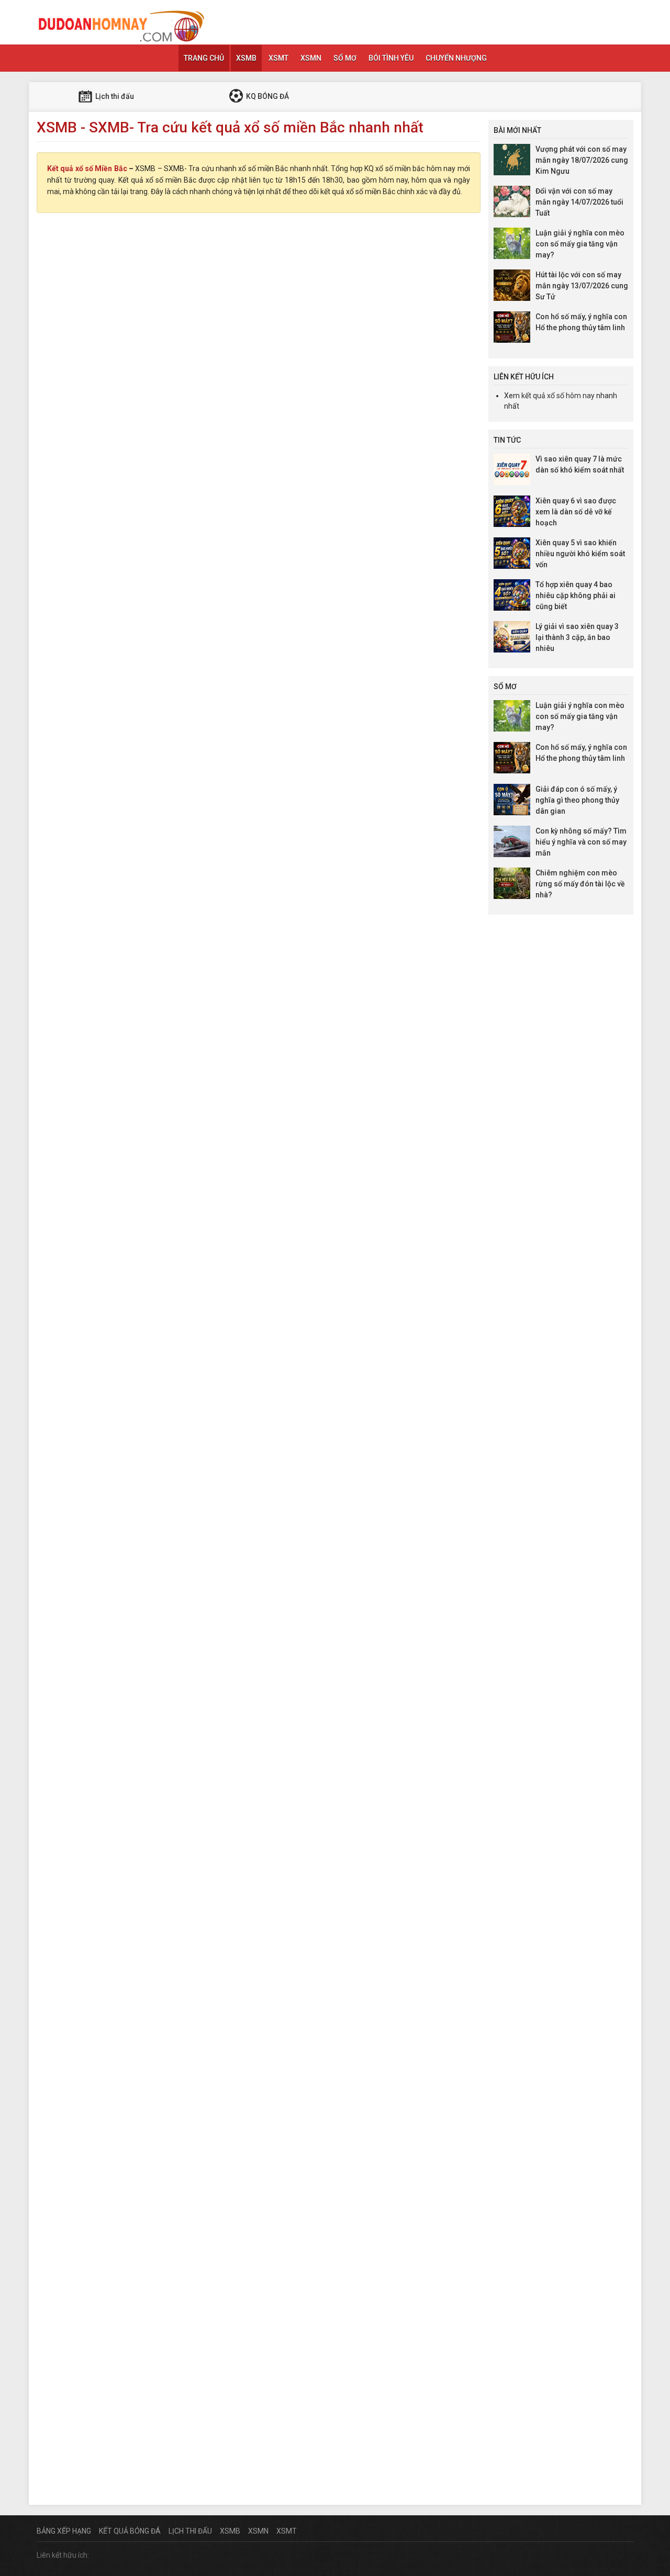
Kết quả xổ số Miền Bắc (87, 168)
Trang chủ (204, 58)
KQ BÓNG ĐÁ (267, 96)
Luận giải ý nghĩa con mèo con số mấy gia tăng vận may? (580, 244)
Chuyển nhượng (456, 58)
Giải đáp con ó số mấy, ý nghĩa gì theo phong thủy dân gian (577, 800)
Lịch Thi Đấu (190, 2531)
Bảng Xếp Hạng (64, 2531)
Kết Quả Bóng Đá (130, 2531)
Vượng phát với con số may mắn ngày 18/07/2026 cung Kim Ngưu (582, 160)
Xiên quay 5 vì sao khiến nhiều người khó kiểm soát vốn (580, 554)
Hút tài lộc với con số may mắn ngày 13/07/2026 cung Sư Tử (582, 286)
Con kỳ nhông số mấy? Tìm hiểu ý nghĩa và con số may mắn (581, 842)
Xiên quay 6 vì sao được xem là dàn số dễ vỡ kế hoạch (576, 512)
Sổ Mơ (345, 58)
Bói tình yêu (391, 58)
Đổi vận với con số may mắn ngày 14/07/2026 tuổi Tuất (579, 202)
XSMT (278, 58)
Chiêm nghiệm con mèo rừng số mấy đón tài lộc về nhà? (580, 884)
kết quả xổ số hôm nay (558, 396)
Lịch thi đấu (114, 96)
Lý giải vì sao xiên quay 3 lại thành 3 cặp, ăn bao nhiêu (577, 637)
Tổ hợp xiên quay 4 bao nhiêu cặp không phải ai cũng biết (576, 595)
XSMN (311, 58)
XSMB (246, 58)
